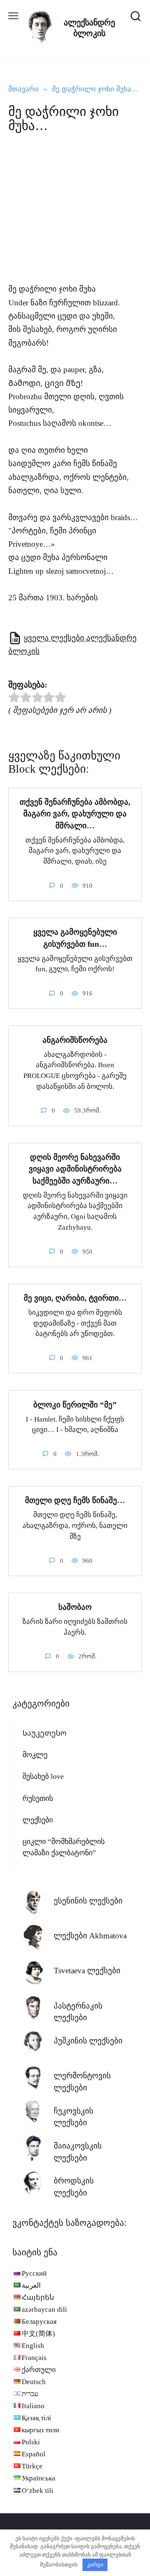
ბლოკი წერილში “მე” (75, 1404)
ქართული (39, 2370)
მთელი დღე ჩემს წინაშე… (75, 1500)
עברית (30, 2394)
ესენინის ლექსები (88, 1901)
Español (34, 2454)
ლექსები (38, 1820)
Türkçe (32, 2466)
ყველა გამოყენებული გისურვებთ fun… (75, 938)
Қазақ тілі (36, 2418)
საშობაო (75, 1607)
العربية (31, 2285)
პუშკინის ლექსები (88, 2041)
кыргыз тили (40, 2430)
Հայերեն (38, 2297)
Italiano (33, 2406)
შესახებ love (43, 1776)
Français (34, 2358)
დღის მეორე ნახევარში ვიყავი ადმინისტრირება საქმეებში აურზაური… (75, 1169)
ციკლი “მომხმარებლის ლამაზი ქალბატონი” (64, 1847)
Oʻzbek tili (37, 2491)
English (33, 2346)
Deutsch (34, 2382)
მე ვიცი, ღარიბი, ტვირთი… (75, 1298)
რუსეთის (38, 1798)
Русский (34, 2273)
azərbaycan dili (44, 2310)
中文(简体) (38, 2334)
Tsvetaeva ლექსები (87, 1971)
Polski (31, 2442)
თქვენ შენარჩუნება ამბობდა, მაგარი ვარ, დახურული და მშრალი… (75, 814)
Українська (39, 2478)
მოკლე (35, 1755)
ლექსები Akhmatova (90, 1936)
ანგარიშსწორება (75, 1040)
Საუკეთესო (45, 1733)
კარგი (95, 2565)
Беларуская (39, 2322)
